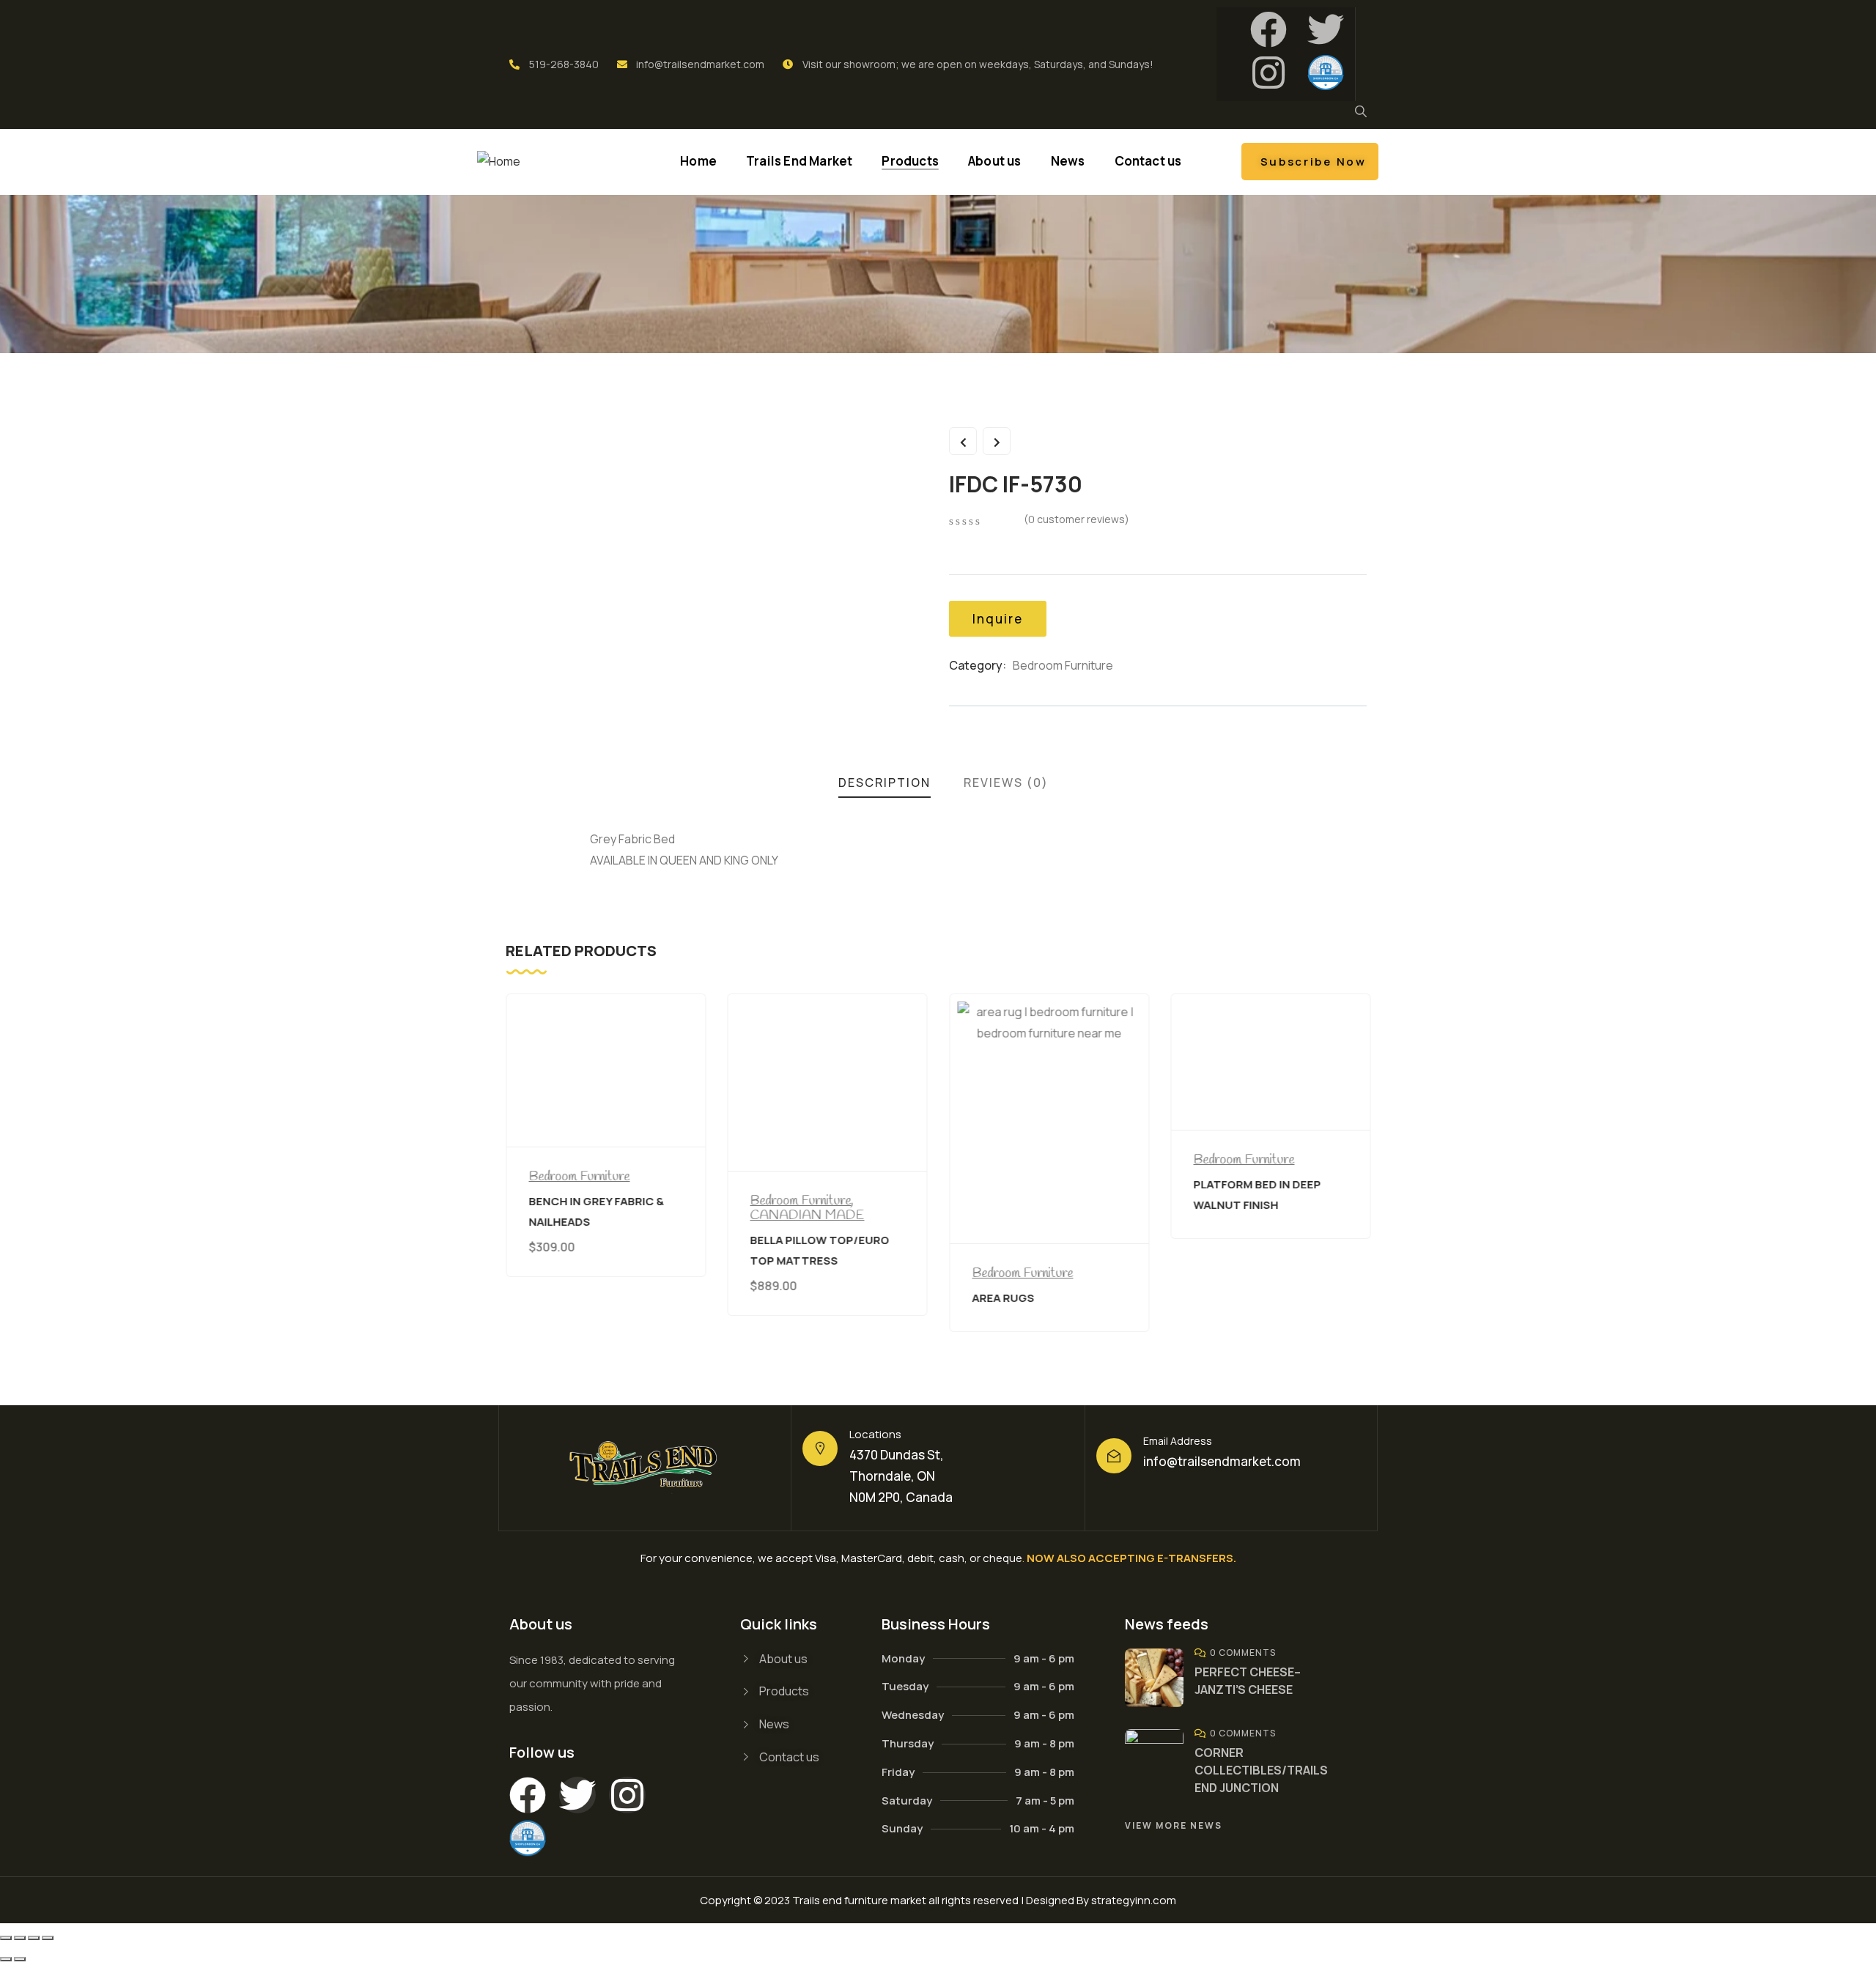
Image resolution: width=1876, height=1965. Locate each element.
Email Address (1178, 1441)
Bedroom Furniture (1063, 665)
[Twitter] (1326, 29)
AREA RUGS (1003, 1298)
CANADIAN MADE (808, 1215)
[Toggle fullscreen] (20, 1938)
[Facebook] (1268, 29)
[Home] (499, 162)
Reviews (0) (1006, 782)
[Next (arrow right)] (20, 1959)
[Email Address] (1114, 1456)
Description (885, 782)
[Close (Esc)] (48, 1938)
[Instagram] (1268, 73)
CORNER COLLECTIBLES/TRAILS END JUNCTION (1261, 1770)
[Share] (34, 1938)
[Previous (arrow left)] (6, 1959)
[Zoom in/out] (6, 1938)
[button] (1373, 1172)
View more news (1174, 1825)
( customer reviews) (1077, 519)
